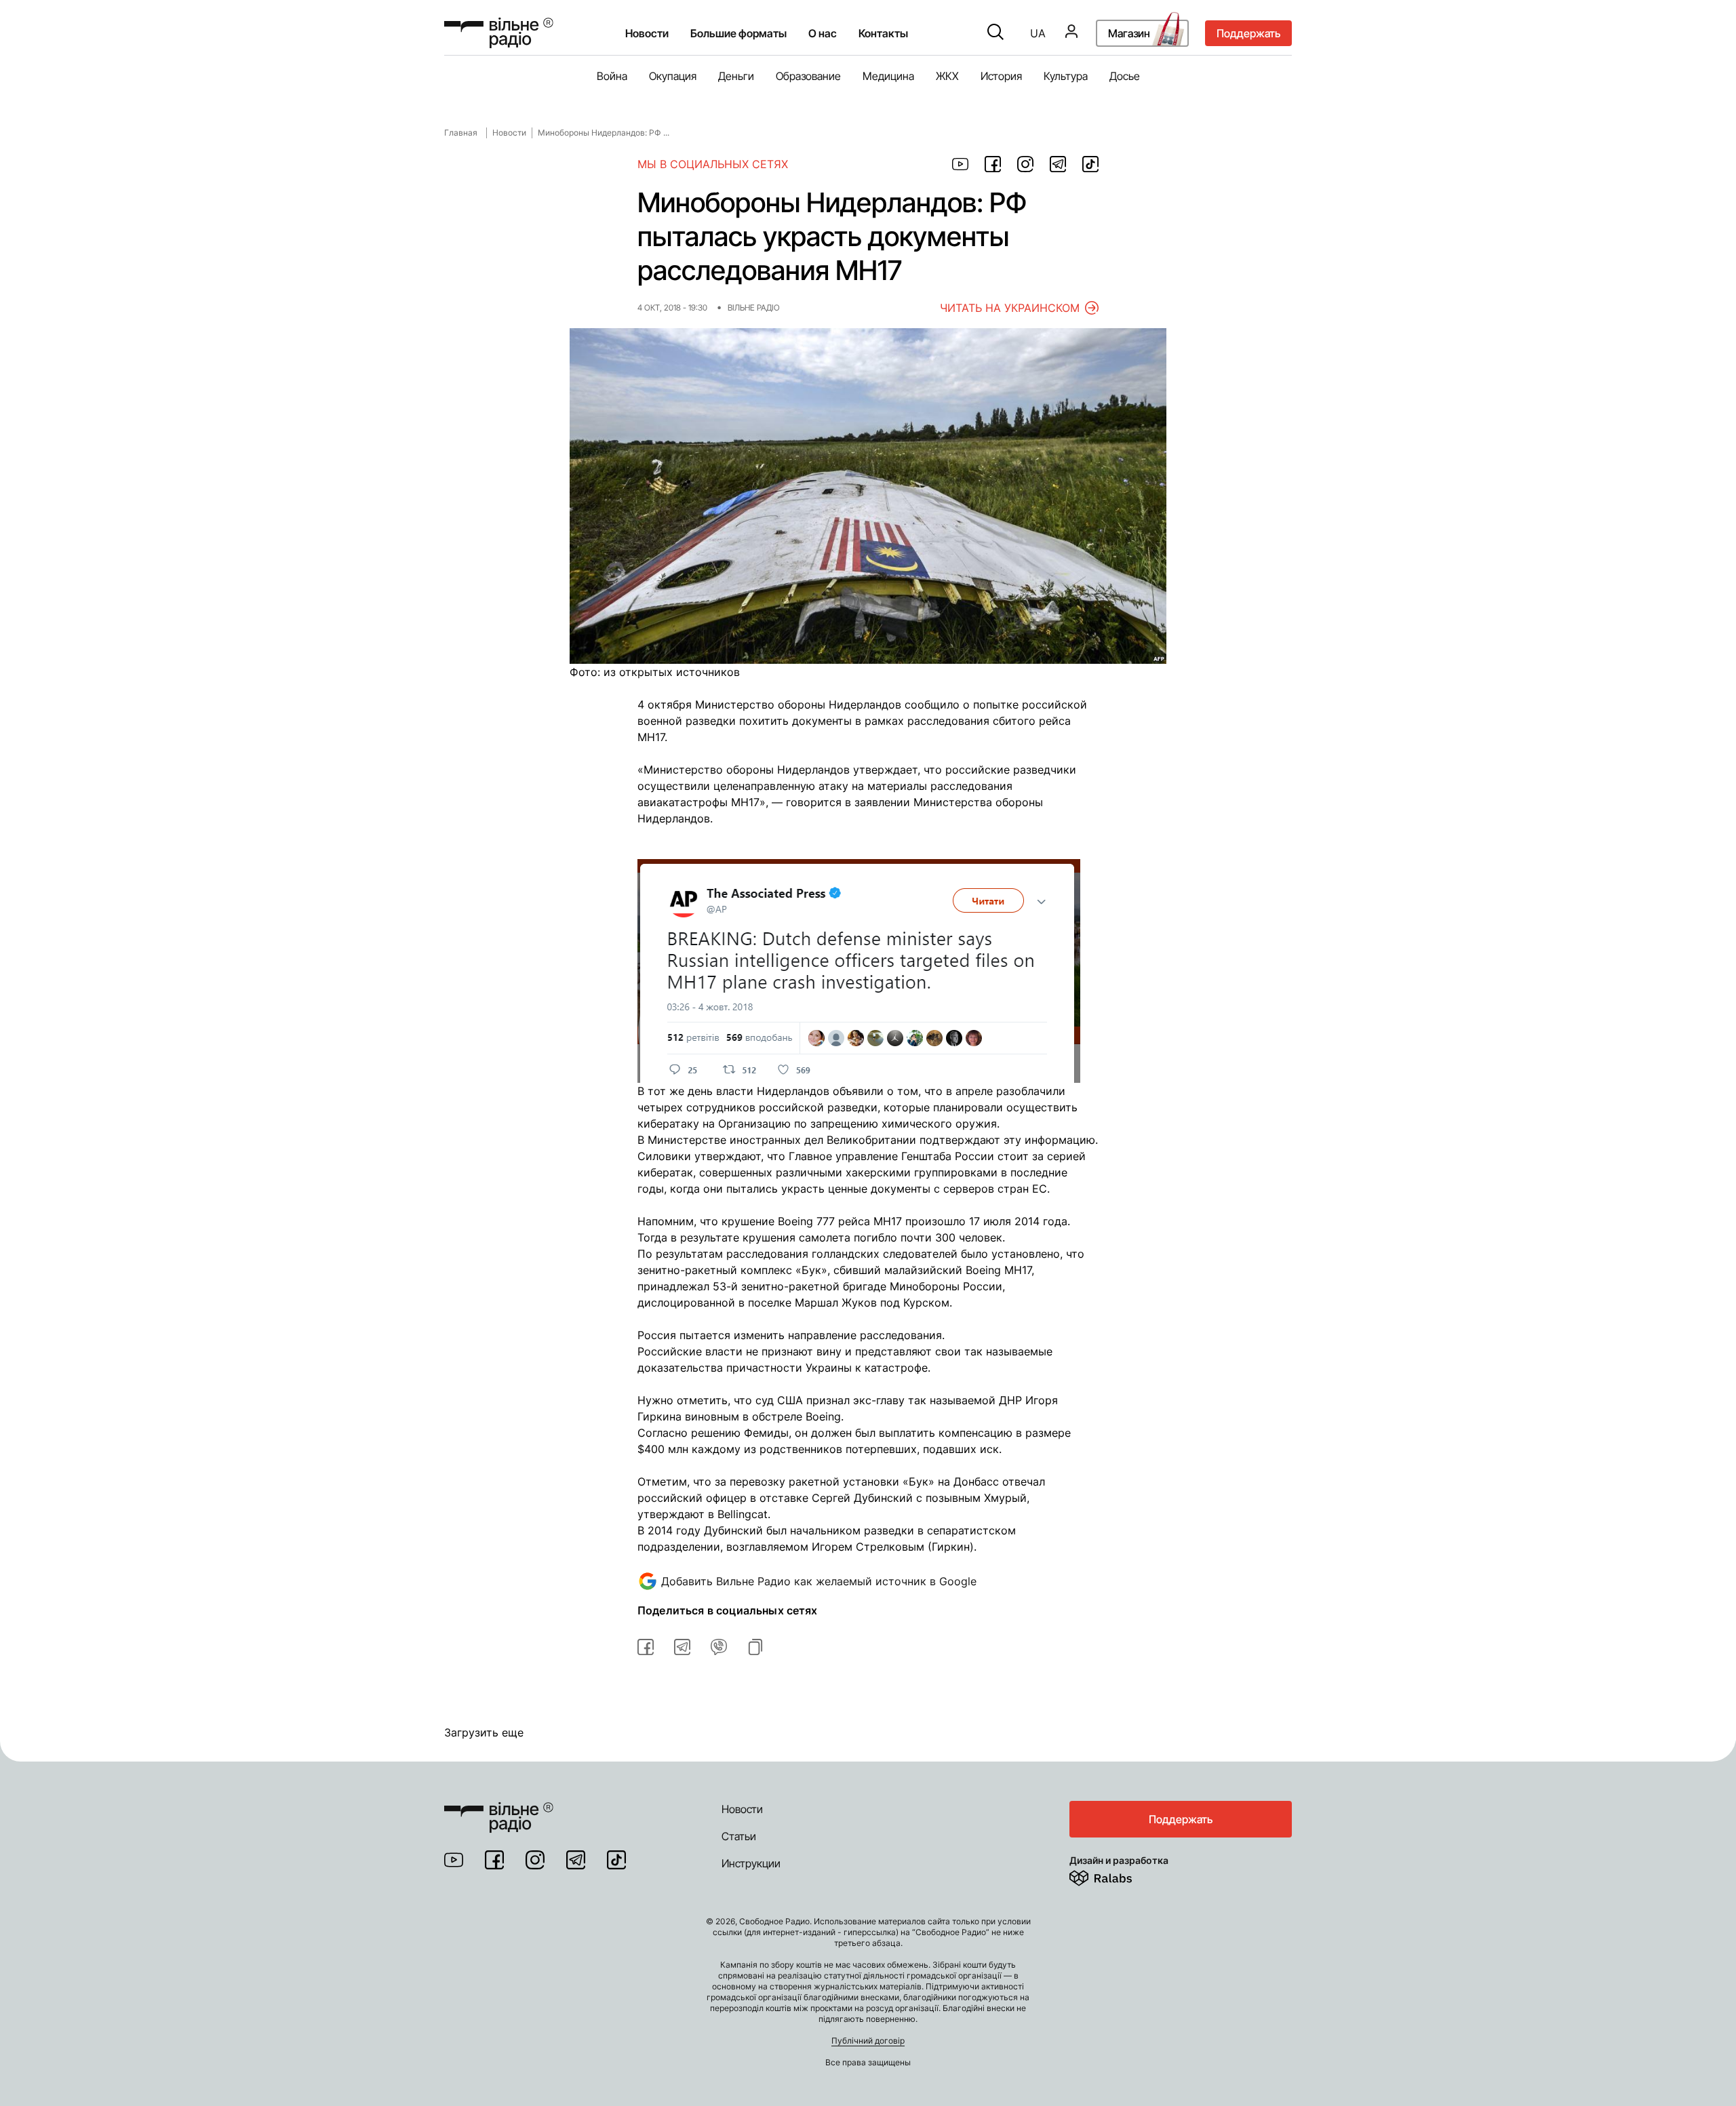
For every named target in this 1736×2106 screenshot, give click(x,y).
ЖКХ (947, 76)
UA (1038, 33)
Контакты (883, 33)
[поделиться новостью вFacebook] (646, 1647)
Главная (461, 133)
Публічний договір (868, 2041)
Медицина (888, 76)
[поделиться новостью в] (960, 164)
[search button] (995, 33)
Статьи (739, 1836)
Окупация (673, 76)
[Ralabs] (1117, 1875)
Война (612, 76)
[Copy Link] (755, 1647)
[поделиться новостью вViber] (719, 1647)
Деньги (736, 76)
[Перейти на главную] (499, 33)
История (1001, 76)
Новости (647, 33)
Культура (1066, 76)
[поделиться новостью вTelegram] (682, 1647)
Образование (808, 76)
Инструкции (751, 1863)
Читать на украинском (1010, 308)
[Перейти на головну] (499, 1809)
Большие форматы (738, 33)
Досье (1125, 76)
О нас (823, 33)
